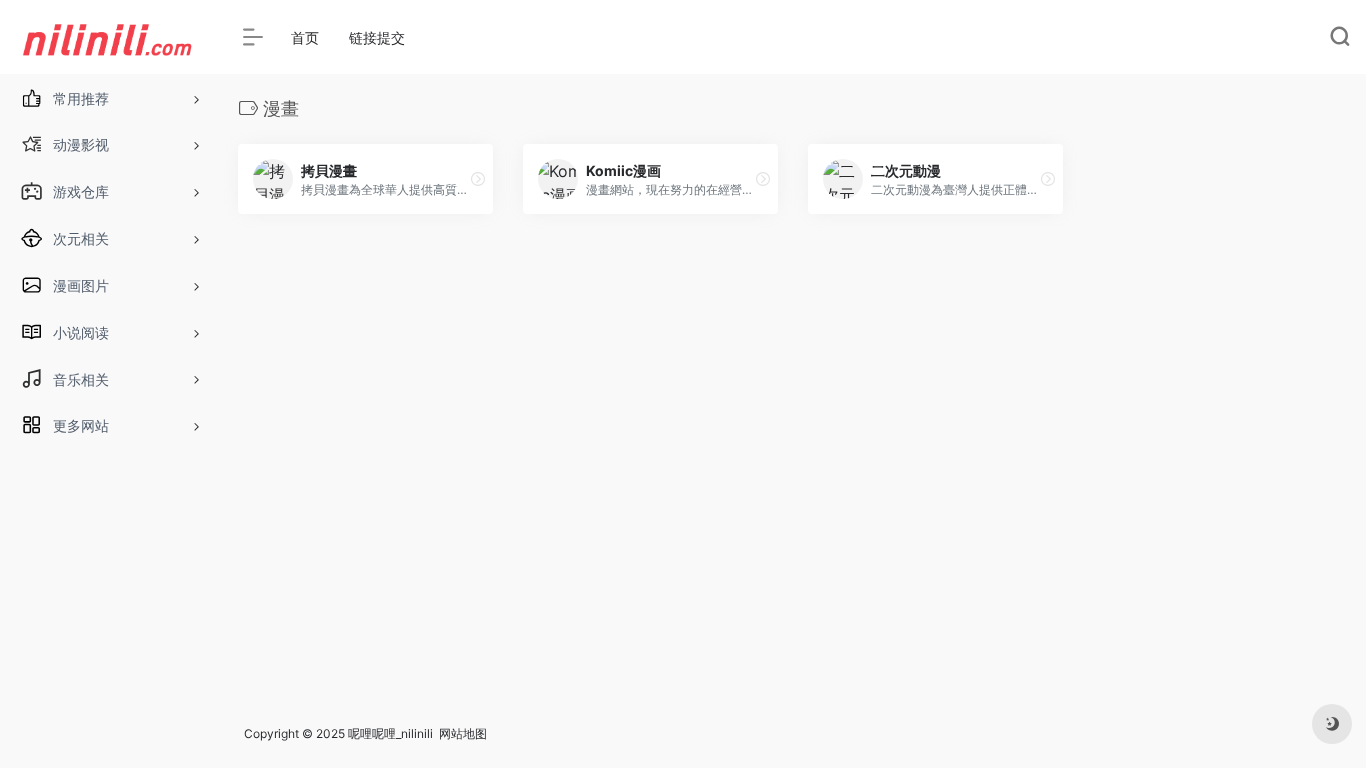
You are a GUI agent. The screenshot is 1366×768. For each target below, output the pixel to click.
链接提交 (377, 37)
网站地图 (463, 733)
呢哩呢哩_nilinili (390, 733)
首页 (305, 37)
